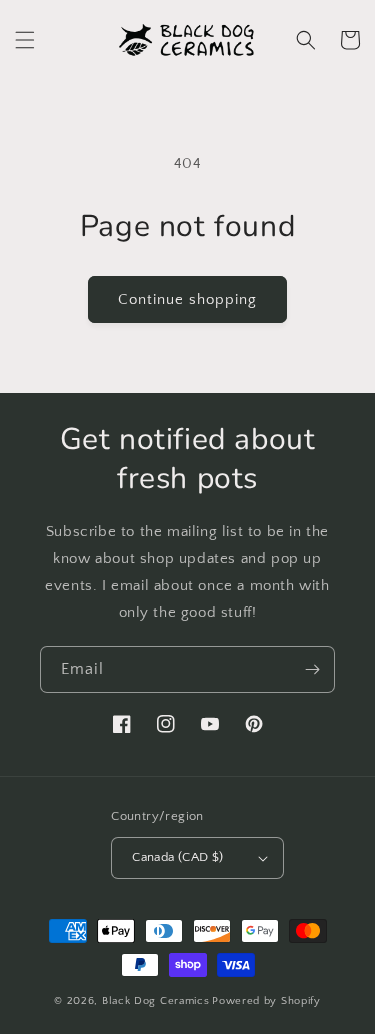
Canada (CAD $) (178, 857)
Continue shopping (187, 299)
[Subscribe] (312, 669)
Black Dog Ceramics (156, 1001)
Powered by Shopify (266, 1001)
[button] (25, 40)
